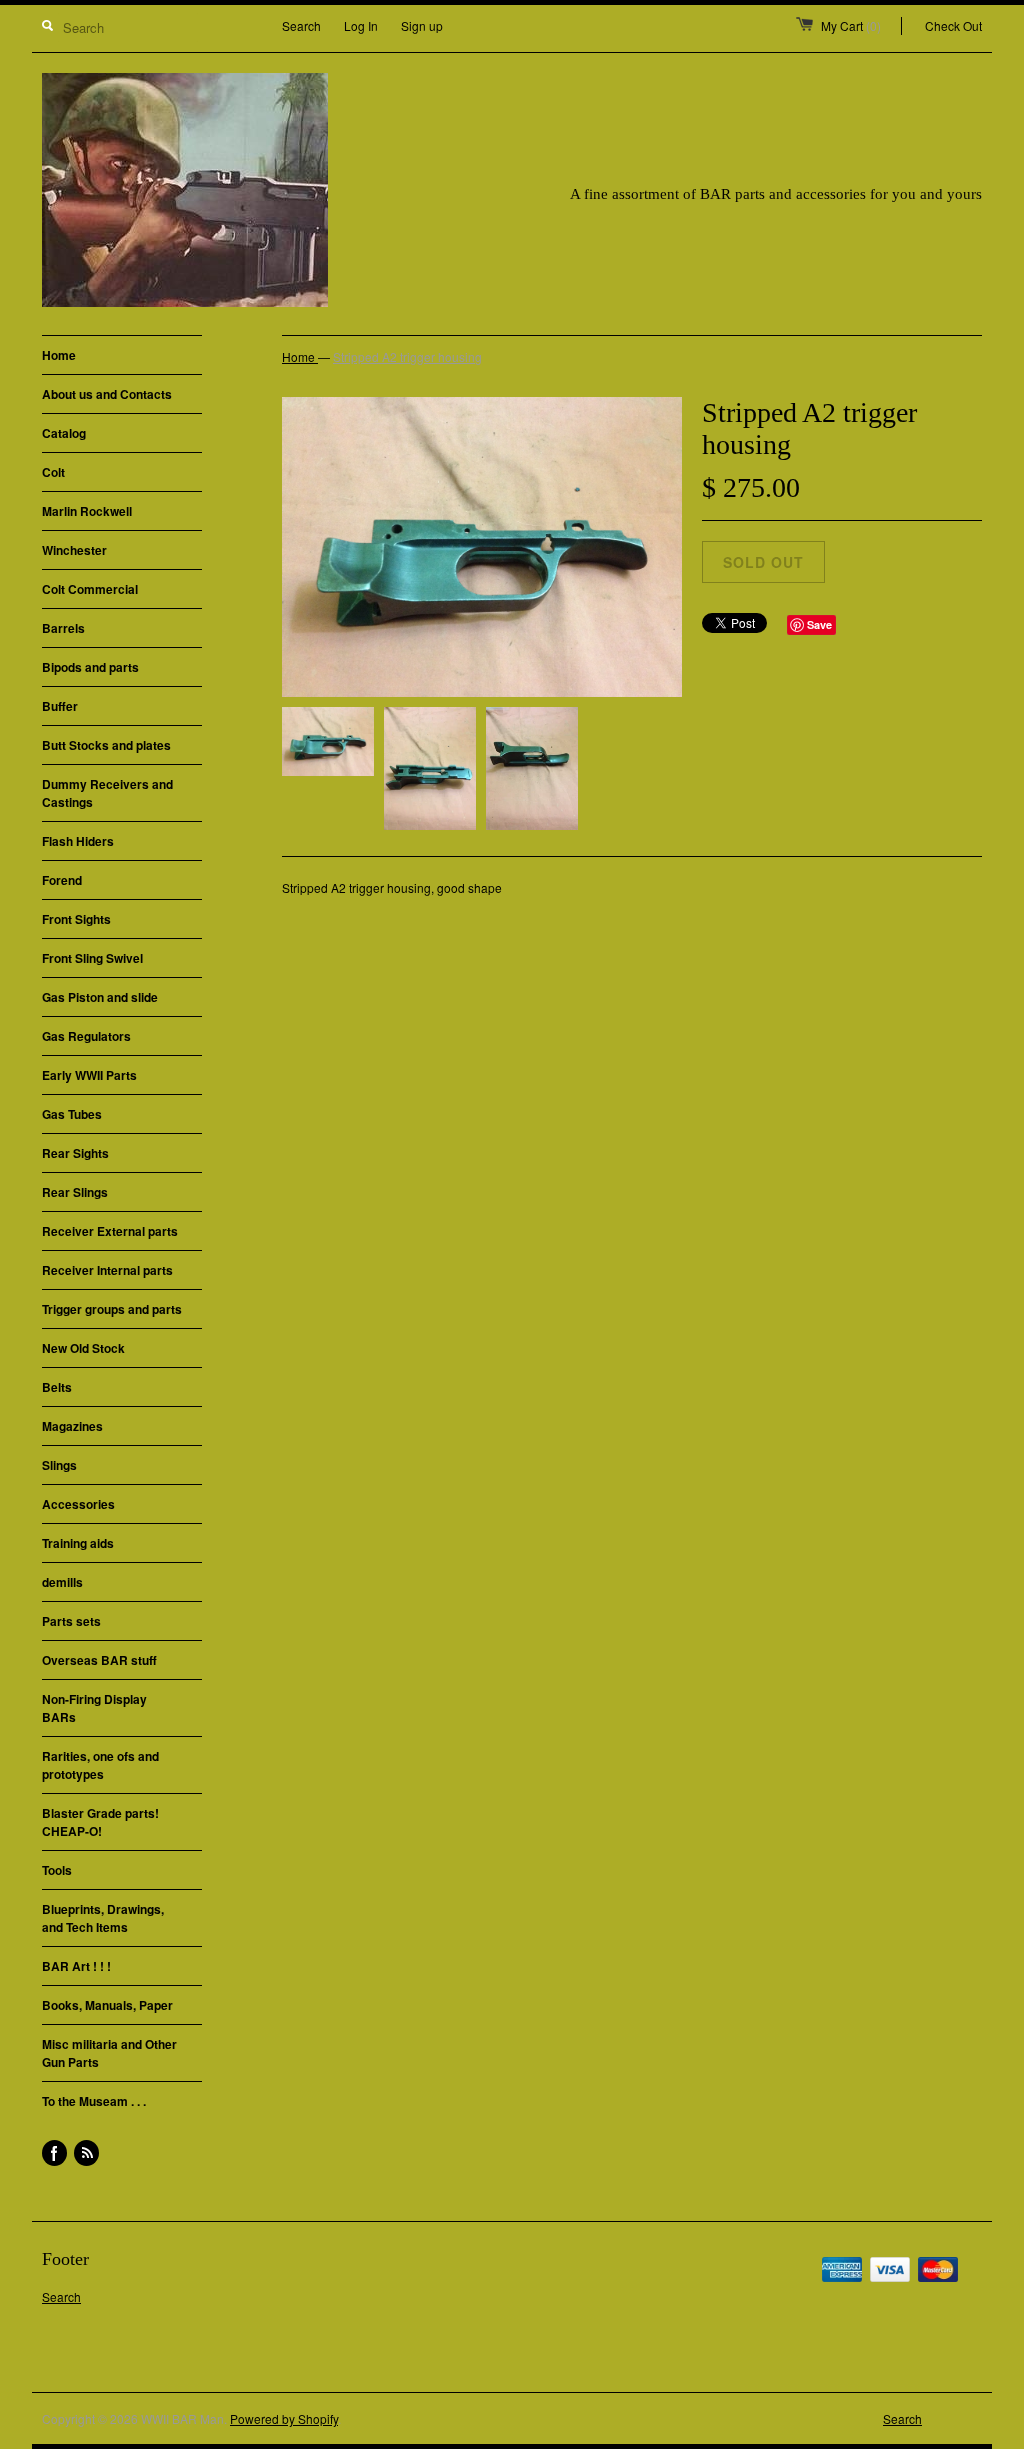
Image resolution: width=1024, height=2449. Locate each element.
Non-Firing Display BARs (94, 1708)
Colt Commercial (90, 589)
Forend (62, 880)
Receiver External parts (110, 1231)
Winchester (74, 550)
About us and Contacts (107, 394)
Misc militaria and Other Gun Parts (109, 2053)
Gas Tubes (72, 1114)
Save (819, 624)
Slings (59, 1465)
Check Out (953, 25)
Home (59, 355)
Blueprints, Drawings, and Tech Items (103, 1918)
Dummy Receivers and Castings (107, 793)
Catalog (64, 433)
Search (301, 25)
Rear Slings (75, 1192)
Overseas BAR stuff (99, 1660)
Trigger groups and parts (112, 1309)
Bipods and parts (90, 667)
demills (62, 1582)
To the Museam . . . (94, 2101)
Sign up (422, 25)
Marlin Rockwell (87, 511)
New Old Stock (83, 1348)
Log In (361, 25)
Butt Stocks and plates (106, 745)
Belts (57, 1387)
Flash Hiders (78, 841)
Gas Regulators (86, 1036)
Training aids (78, 1543)
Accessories (78, 1504)
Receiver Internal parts (107, 1270)
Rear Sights (75, 1153)
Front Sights (76, 919)
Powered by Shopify (284, 2418)
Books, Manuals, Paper (107, 2005)
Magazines (72, 1426)
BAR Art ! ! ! (76, 1966)
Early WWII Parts (89, 1075)
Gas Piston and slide (100, 997)
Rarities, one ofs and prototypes (100, 1765)
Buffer (60, 706)
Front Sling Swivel (92, 958)
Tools (57, 1870)
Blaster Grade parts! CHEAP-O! (100, 1822)
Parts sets (71, 1621)
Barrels (63, 628)
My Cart (851, 25)
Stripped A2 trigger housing (407, 356)
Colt (53, 472)
